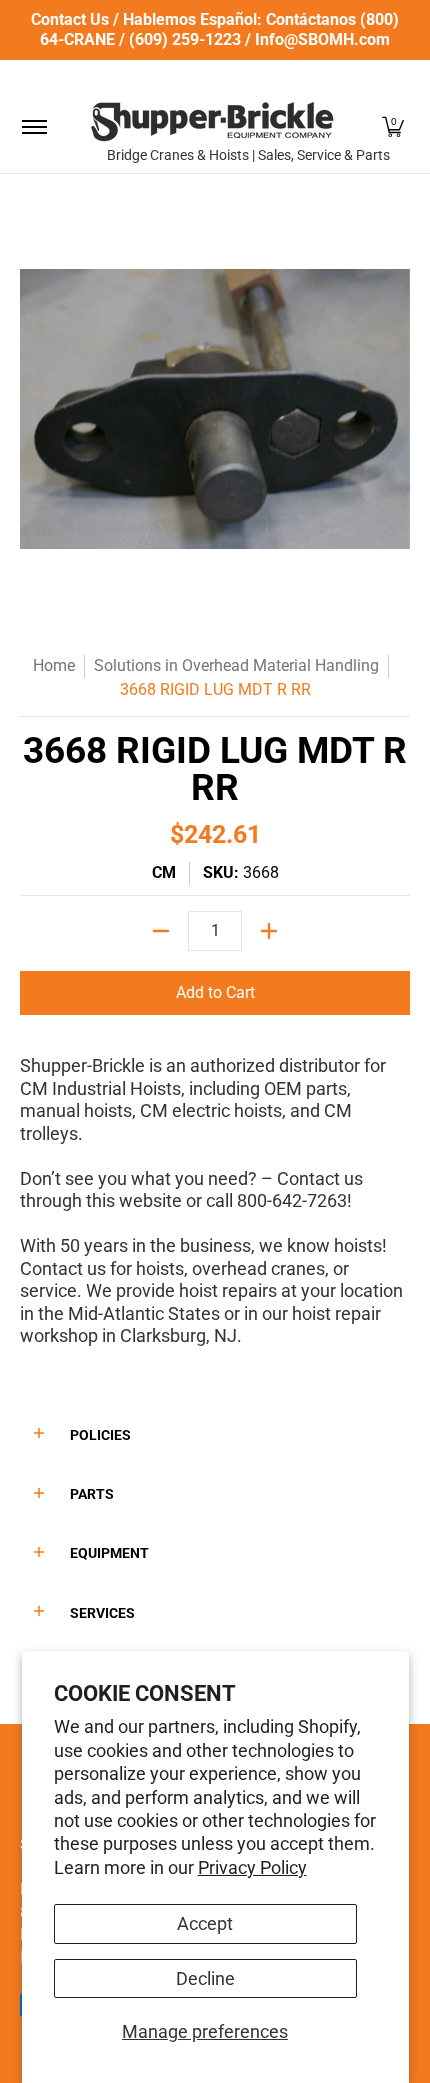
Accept (205, 1923)
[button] (393, 126)
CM (164, 872)
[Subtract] (161, 931)
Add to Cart (215, 992)
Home (54, 665)
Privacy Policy (252, 1867)
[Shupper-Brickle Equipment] (212, 121)
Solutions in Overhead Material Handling (236, 665)
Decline (205, 1978)
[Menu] (33, 126)
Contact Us (70, 19)
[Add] (269, 931)
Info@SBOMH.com (322, 39)
